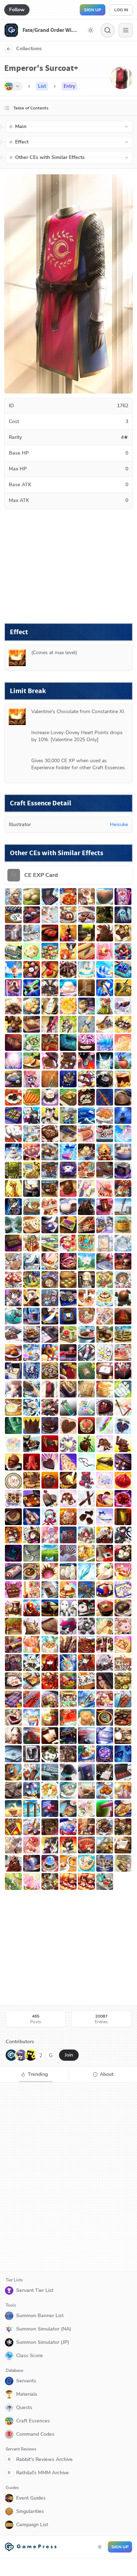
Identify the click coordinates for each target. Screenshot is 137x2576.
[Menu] (126, 30)
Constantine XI (108, 712)
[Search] (107, 30)
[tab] (34, 2074)
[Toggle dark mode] (91, 30)
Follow (17, 10)
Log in (121, 10)
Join (69, 2055)
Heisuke (119, 824)
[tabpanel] (68, 2177)
